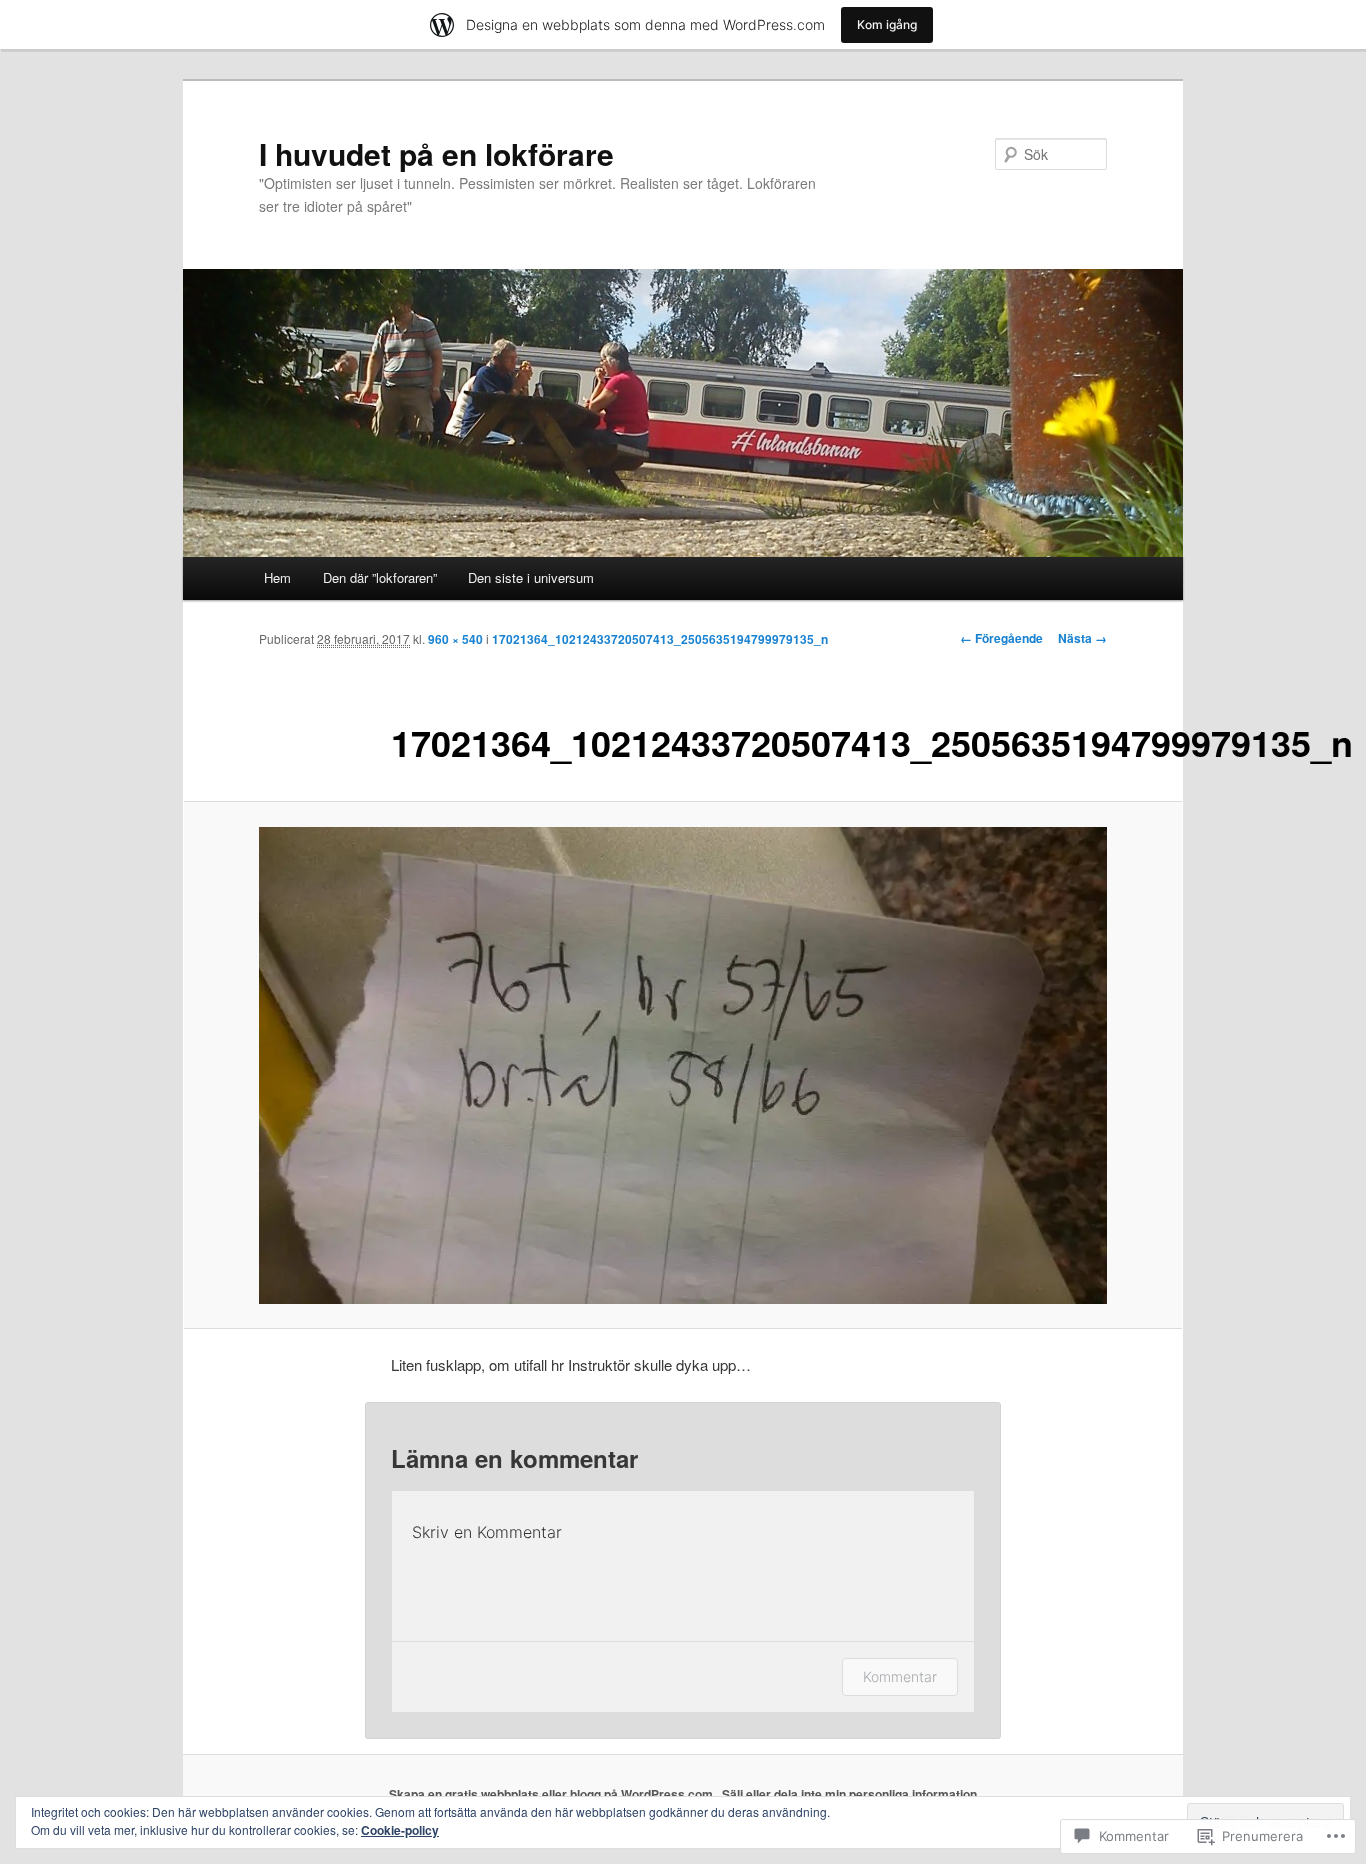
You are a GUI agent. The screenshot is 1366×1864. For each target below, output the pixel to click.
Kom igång (887, 24)
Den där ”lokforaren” (380, 577)
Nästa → (1082, 638)
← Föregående (1001, 638)
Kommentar (900, 1676)
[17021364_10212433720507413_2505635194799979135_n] (683, 1065)
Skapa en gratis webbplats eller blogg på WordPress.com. (552, 1794)
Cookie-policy (400, 1830)
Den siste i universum (531, 577)
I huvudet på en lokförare (436, 153)
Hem (277, 577)
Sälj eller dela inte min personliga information (849, 1794)
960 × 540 (455, 639)
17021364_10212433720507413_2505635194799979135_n (660, 639)
